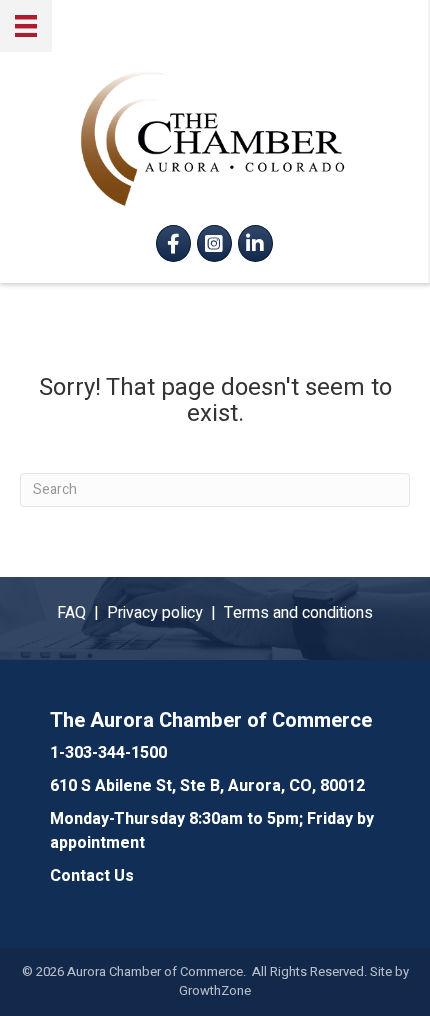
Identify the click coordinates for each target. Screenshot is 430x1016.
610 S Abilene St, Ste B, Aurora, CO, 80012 (207, 786)
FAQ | (82, 613)
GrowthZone (215, 990)
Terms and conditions (298, 613)
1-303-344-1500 (108, 753)
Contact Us (92, 876)
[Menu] (26, 26)
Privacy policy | (165, 613)
